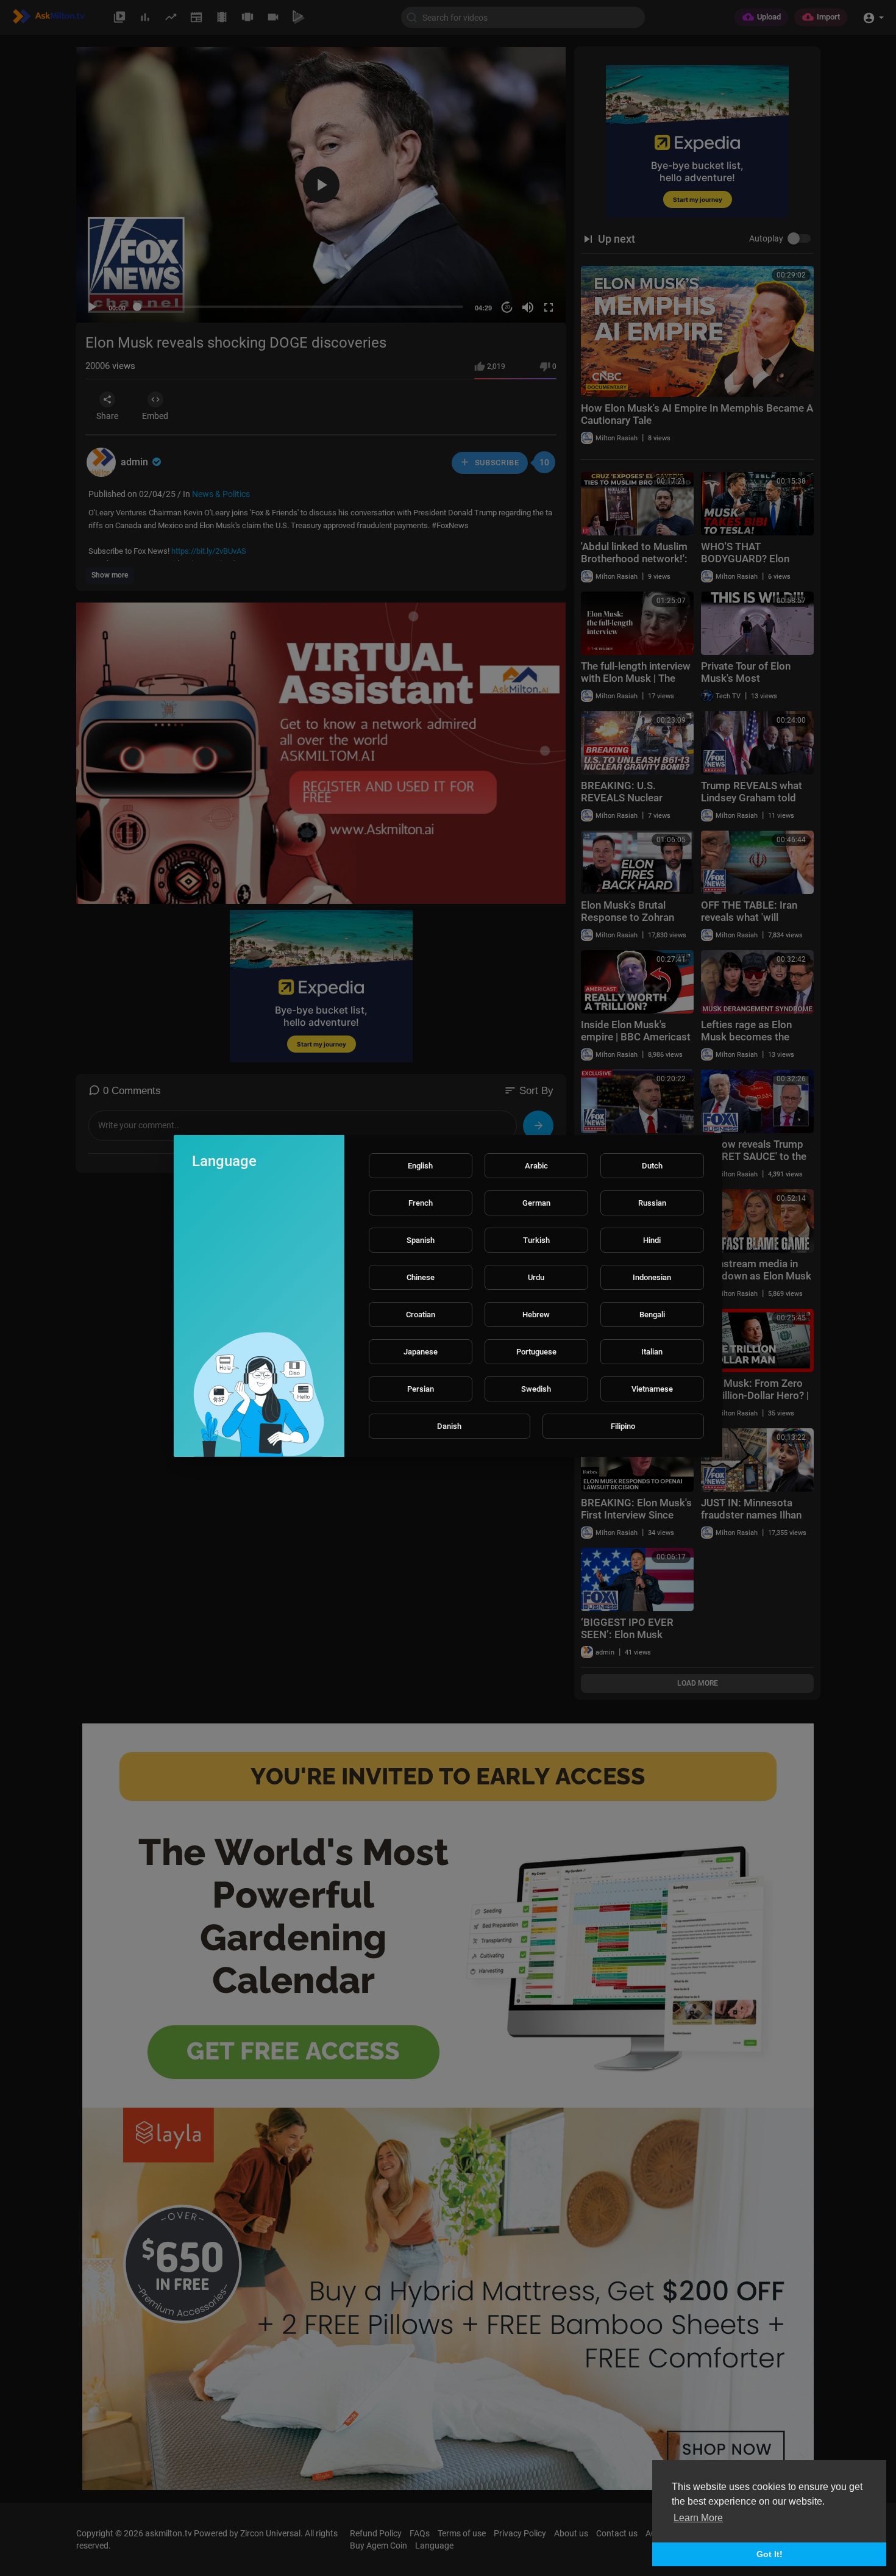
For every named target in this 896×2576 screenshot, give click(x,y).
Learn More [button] (698, 2518)
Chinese (421, 1277)
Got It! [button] (770, 2554)
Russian (652, 1203)
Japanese (421, 1352)
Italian (652, 1352)
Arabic (536, 1166)
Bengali (652, 1315)
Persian (421, 1389)
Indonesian (652, 1277)
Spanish (421, 1240)
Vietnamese (652, 1389)
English (420, 1166)
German (536, 1203)
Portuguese (536, 1352)
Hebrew (536, 1315)
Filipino (623, 1426)
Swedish (536, 1389)
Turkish (536, 1240)
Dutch (652, 1166)
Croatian (421, 1315)
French (421, 1203)
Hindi (652, 1240)
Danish (449, 1426)
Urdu (536, 1277)
